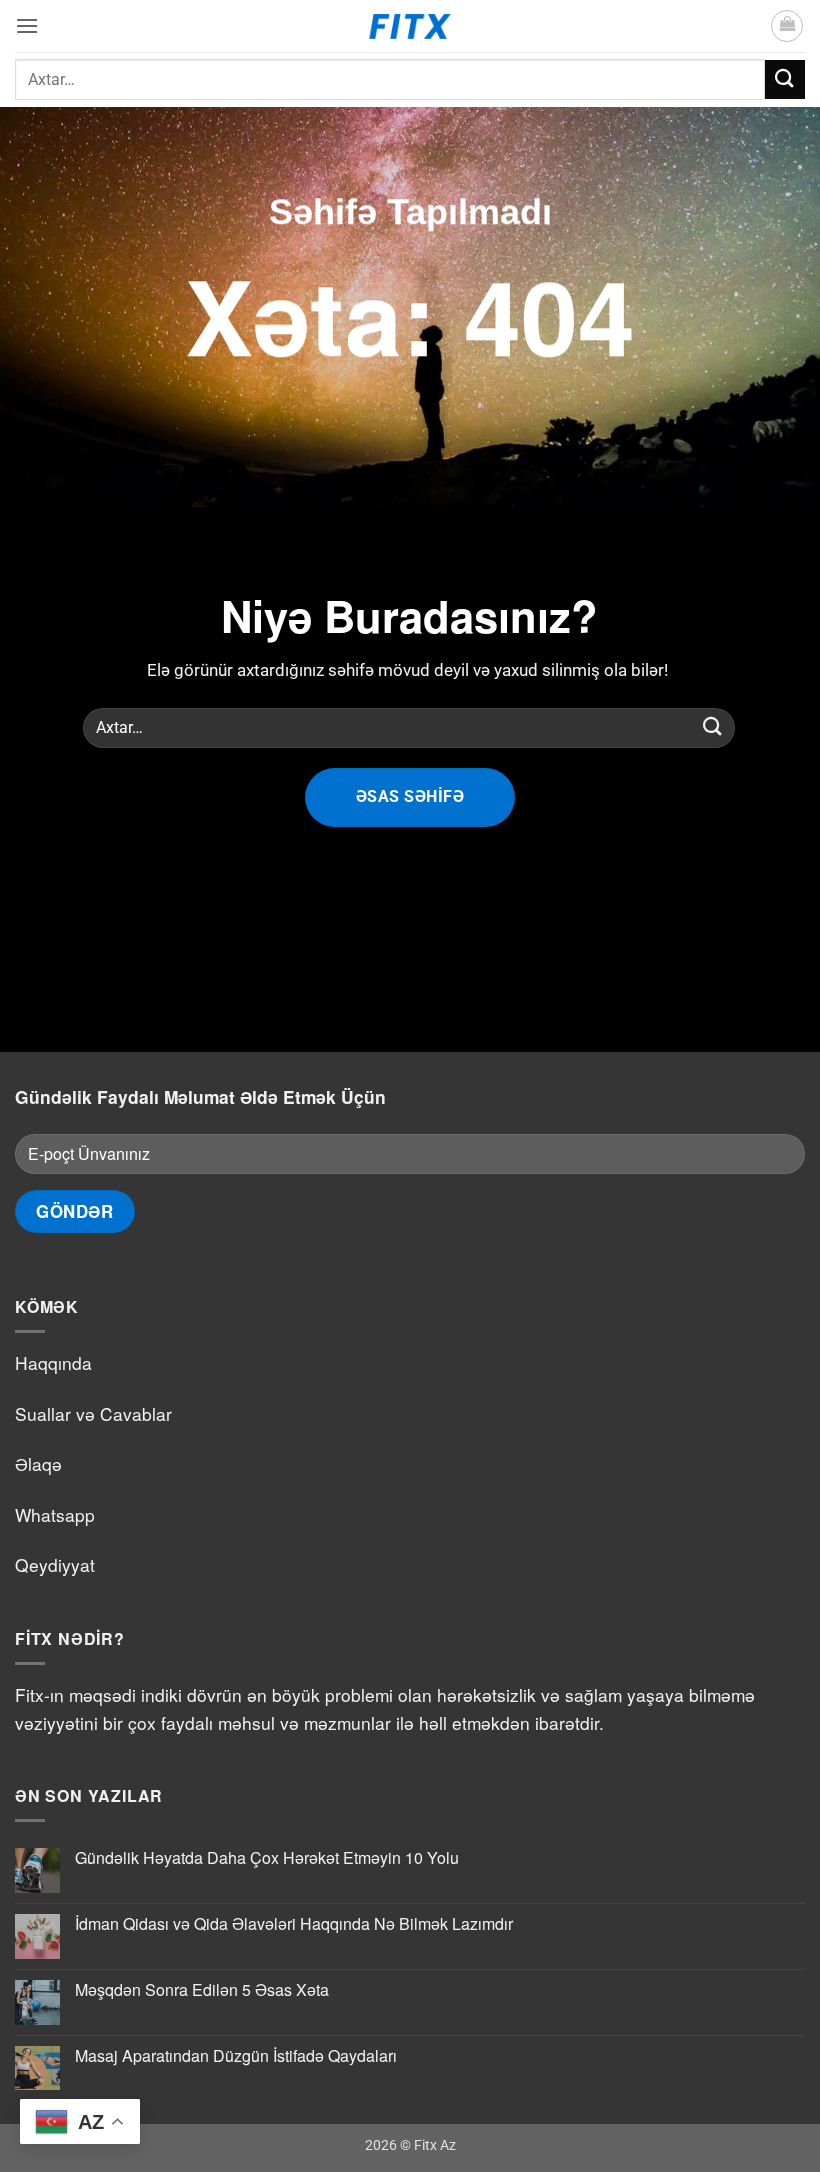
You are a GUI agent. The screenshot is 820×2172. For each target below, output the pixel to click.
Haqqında (53, 1362)
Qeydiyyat (55, 1564)
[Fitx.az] (410, 26)
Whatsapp (55, 1514)
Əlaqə (38, 1463)
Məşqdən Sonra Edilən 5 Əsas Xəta (202, 1989)
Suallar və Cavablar (93, 1413)
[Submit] (785, 79)
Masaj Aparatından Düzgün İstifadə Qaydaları (236, 2055)
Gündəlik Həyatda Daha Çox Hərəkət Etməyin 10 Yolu (267, 1857)
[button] (27, 25)
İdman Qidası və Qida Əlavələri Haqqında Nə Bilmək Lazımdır (294, 1923)
